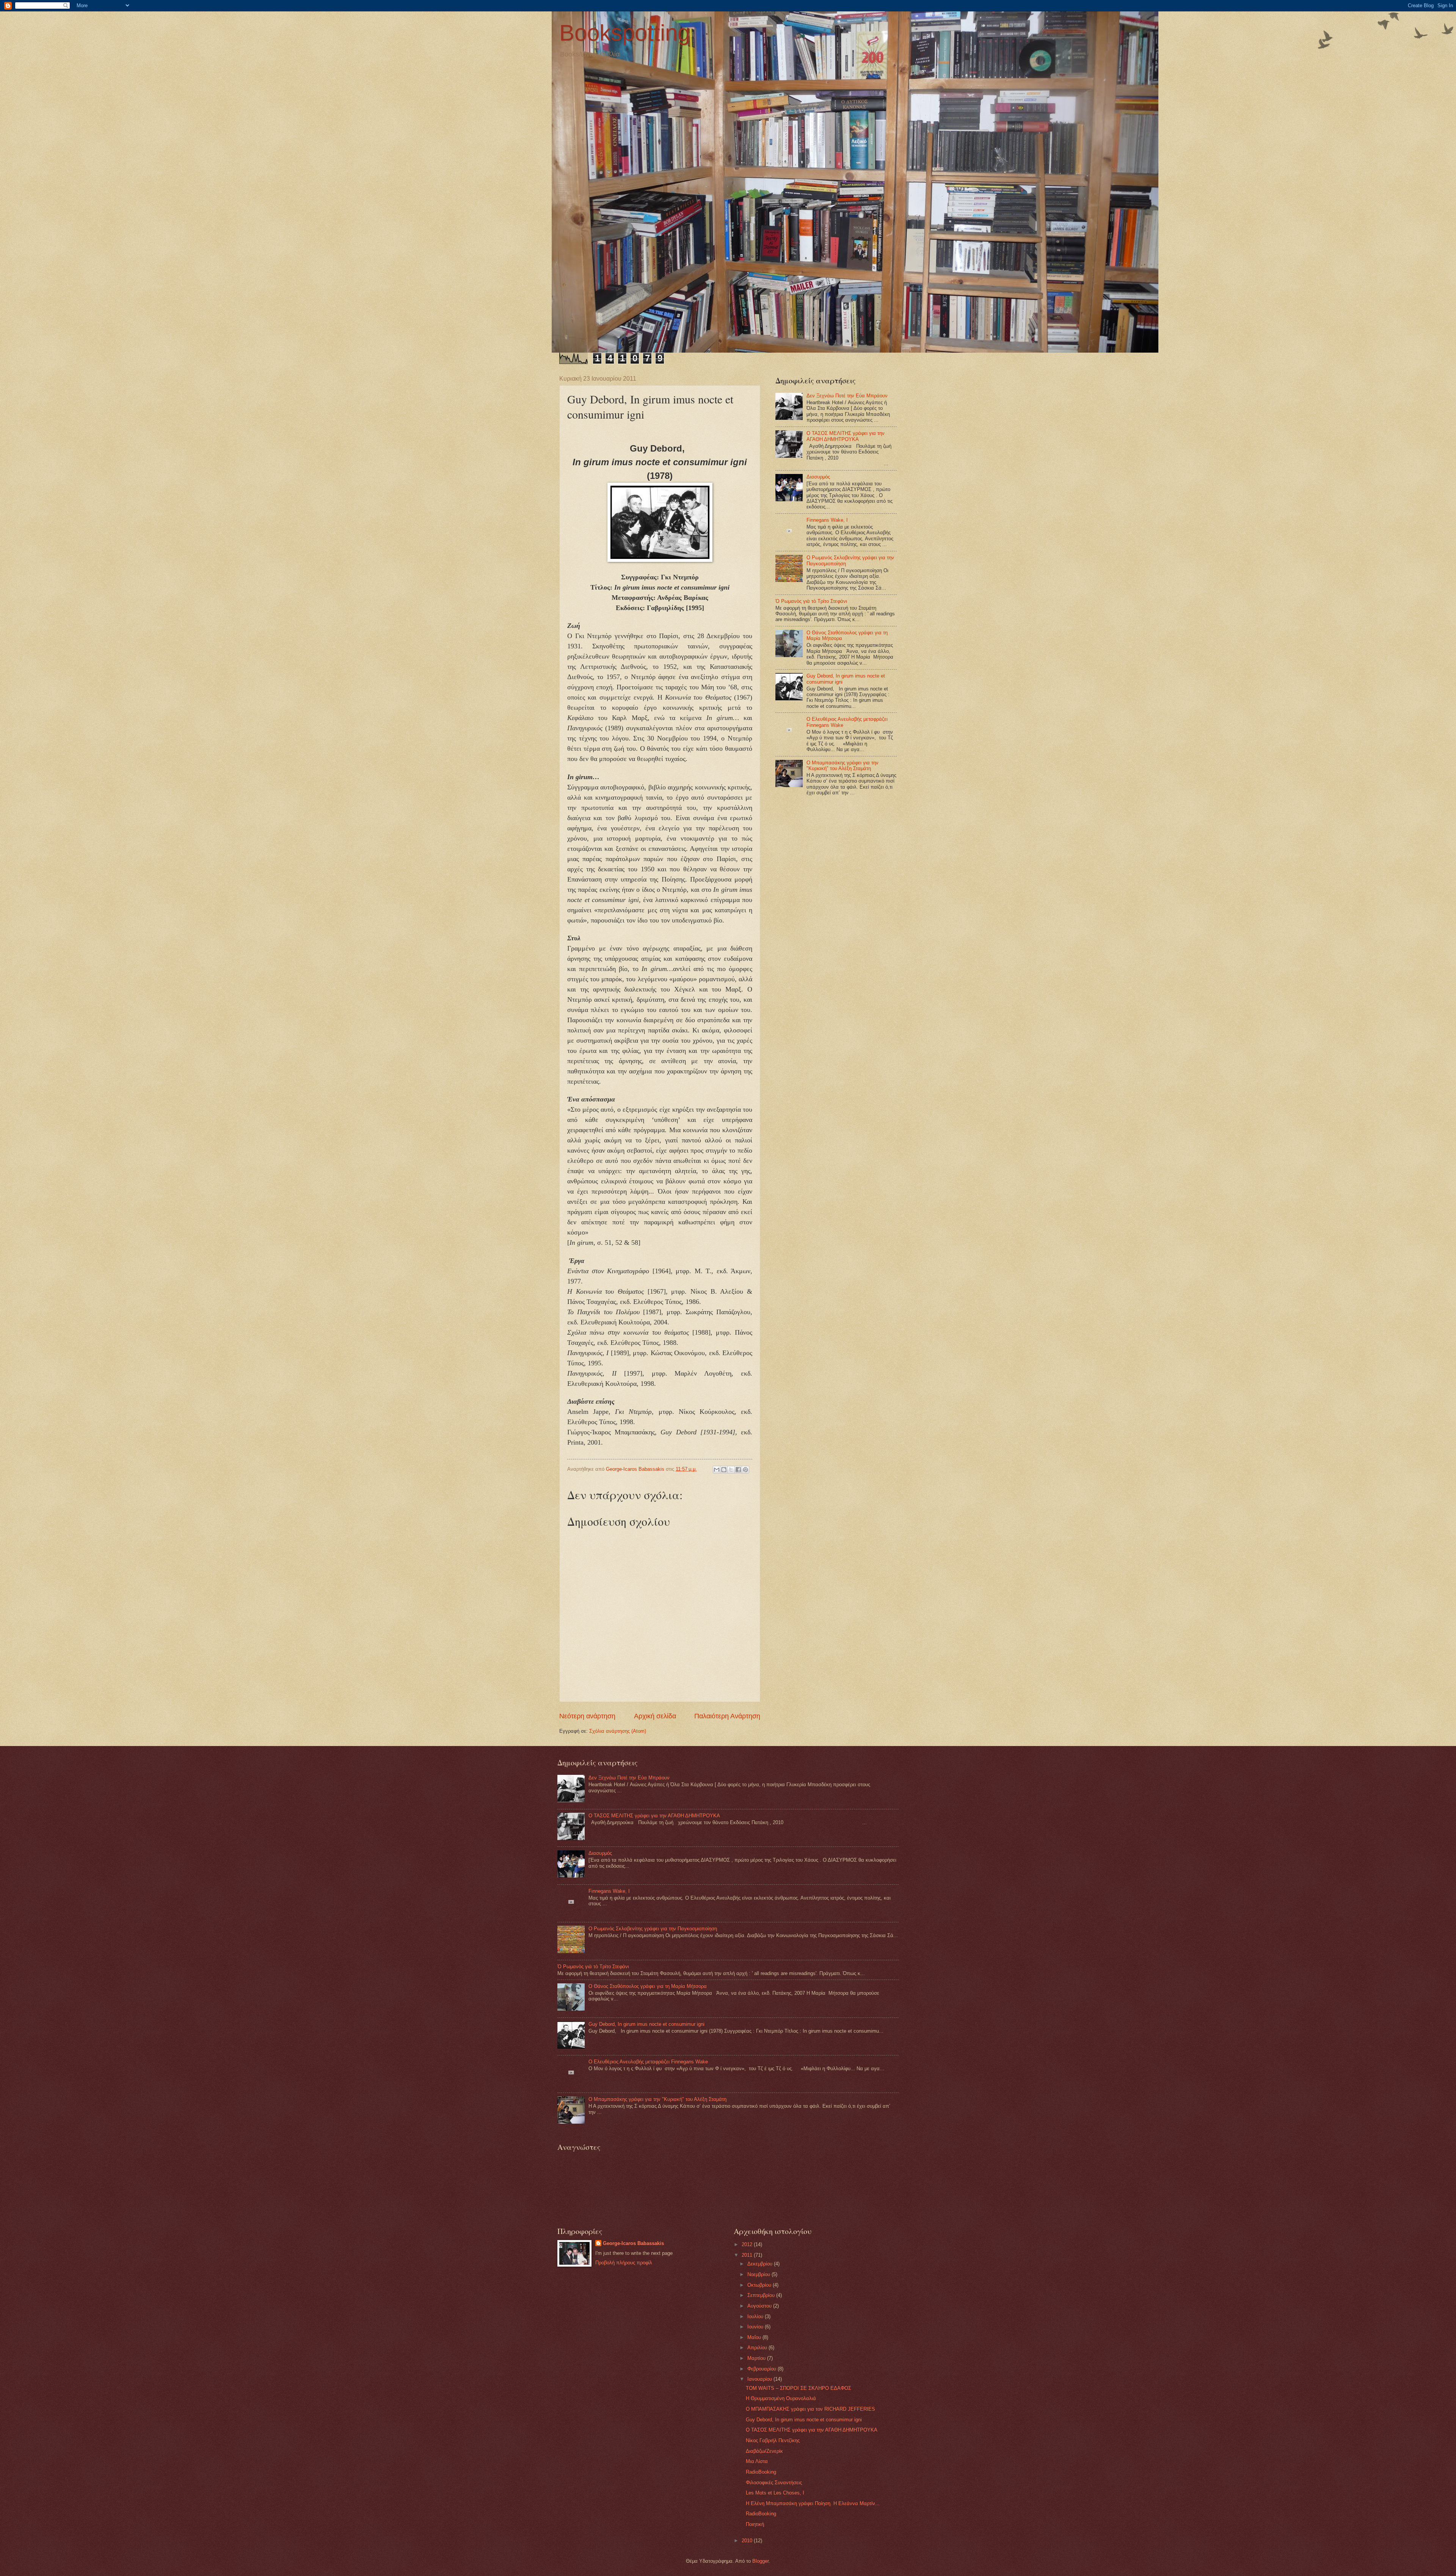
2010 (748, 2541)
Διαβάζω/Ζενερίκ (764, 2451)
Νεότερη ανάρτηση (587, 1716)
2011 (748, 2255)
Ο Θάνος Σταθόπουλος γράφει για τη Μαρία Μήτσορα (648, 1986)
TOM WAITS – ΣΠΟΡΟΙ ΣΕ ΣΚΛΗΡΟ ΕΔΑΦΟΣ (799, 2388)
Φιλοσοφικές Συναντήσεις (774, 2483)
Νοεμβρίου (759, 2274)
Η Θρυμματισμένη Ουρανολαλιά (781, 2398)
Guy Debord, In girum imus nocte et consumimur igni (646, 2024)
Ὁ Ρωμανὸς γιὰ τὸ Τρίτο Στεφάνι (811, 601)
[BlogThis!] (724, 1470)
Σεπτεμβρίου (762, 2295)
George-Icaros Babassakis (633, 2243)
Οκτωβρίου (760, 2285)
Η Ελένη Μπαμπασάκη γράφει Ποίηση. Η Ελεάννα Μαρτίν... (813, 2503)
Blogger (760, 2561)
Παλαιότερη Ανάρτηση (727, 1716)
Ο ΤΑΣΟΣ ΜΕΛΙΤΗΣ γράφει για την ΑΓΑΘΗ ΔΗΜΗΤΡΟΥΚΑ (846, 436)
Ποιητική (755, 2524)
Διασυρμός (818, 477)
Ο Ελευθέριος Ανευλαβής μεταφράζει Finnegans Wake (648, 2062)
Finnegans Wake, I (827, 520)
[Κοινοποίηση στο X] (731, 1470)
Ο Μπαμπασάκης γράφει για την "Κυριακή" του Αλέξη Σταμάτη (843, 766)
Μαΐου (755, 2337)
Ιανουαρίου (760, 2379)
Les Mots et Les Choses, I (775, 2493)
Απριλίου (758, 2348)
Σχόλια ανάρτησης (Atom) (618, 1731)
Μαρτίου (757, 2358)
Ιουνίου (756, 2327)
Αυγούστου (760, 2306)
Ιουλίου (756, 2316)
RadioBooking (761, 2472)
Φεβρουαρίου (763, 2369)
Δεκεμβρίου (761, 2264)
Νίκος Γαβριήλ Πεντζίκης (773, 2440)
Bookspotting (625, 33)
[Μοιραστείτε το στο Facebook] (738, 1470)
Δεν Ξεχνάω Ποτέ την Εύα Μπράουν (847, 396)
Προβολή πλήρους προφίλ (624, 2263)
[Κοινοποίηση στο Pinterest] (745, 1470)
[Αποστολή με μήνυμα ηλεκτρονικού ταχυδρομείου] (717, 1470)
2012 (748, 2244)
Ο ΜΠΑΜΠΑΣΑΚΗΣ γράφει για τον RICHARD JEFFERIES (810, 2409)
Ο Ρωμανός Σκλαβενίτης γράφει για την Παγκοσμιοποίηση (653, 1929)
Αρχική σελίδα (655, 1716)
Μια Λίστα (757, 2461)
